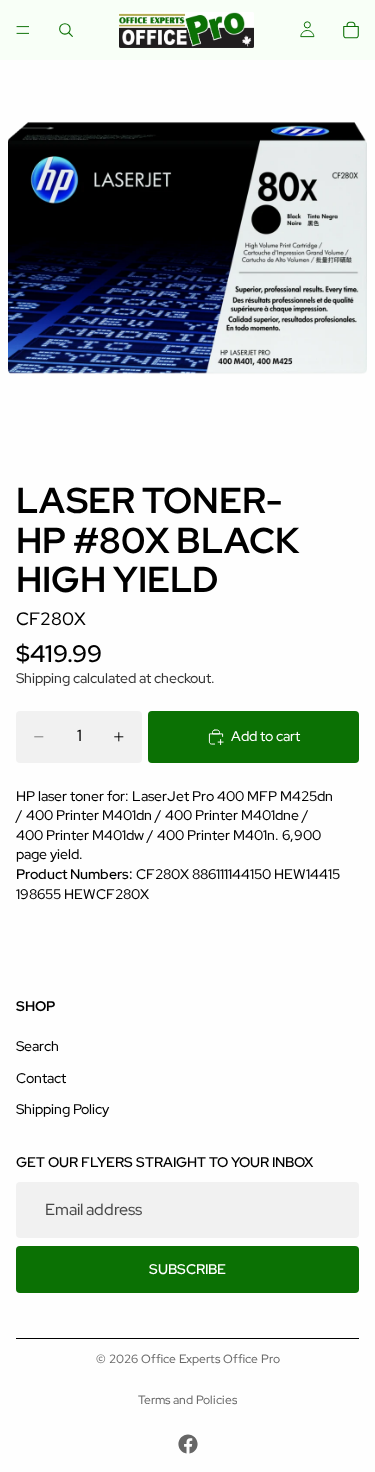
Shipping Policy (62, 1109)
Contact (41, 1078)
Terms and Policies (187, 1400)
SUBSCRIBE (187, 1269)
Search (37, 1046)
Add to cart (265, 736)
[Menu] (23, 30)
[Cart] (351, 30)
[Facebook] (188, 1444)
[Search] (66, 30)
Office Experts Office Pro (210, 1359)
